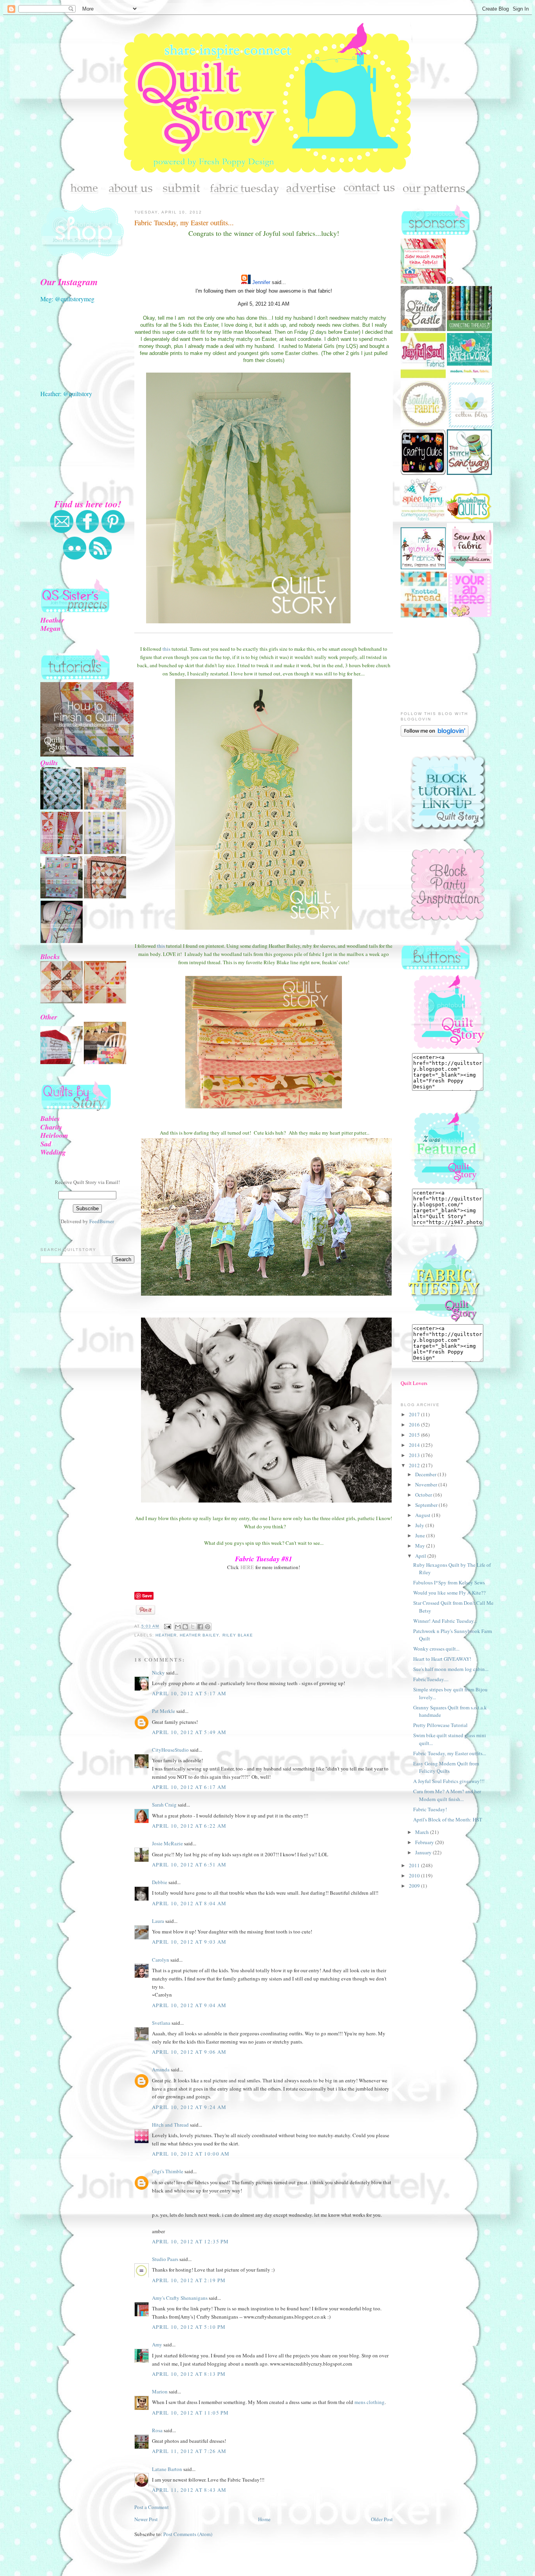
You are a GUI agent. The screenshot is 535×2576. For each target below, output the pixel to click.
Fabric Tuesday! (430, 1809)
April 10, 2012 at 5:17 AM (189, 1693)
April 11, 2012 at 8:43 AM (189, 2490)
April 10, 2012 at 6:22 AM (189, 1826)
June (421, 1535)
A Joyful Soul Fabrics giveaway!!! (449, 1781)
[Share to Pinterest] (208, 1627)
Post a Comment (152, 2507)
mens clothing (370, 2402)
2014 (415, 1445)
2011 (415, 1865)
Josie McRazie (167, 1843)
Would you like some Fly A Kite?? (449, 1593)
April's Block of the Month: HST (448, 1819)
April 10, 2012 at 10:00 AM (191, 2154)
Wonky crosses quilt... (436, 1649)
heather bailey (199, 1635)
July (420, 1525)
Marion (160, 2391)
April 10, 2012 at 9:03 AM (189, 1942)
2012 (415, 1465)
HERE (247, 1567)
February (425, 1842)
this (166, 649)
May (421, 1546)
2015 (415, 1435)
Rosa (157, 2430)
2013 (415, 1455)
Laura (158, 1921)
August (423, 1515)
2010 (415, 1875)
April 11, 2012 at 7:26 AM (189, 2451)
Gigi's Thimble (168, 2171)
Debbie (160, 1882)
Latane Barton (167, 2469)
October (424, 1495)
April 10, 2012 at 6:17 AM (189, 1787)
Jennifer (261, 282)
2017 (415, 1414)
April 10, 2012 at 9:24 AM (189, 2107)
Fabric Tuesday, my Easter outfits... (184, 223)
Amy (157, 2344)
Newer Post (146, 2519)
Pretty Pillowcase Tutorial (440, 1725)
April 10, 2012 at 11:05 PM (191, 2413)
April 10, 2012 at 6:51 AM (189, 1865)
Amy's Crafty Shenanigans (180, 2298)
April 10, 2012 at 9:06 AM (189, 2052)
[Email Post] (167, 1627)
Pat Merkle (164, 1711)
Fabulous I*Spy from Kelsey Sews (449, 1582)
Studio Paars (165, 2259)
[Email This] (178, 1627)
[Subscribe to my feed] (100, 558)
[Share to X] (193, 1627)
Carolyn (161, 1960)
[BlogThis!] (185, 1627)
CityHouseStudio (170, 1750)
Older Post (382, 2519)
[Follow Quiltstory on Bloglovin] (435, 735)
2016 (415, 1425)
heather (166, 1635)
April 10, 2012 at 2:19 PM (189, 2280)
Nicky (158, 1673)
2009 (415, 1886)
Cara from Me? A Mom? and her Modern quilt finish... (447, 1795)
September (427, 1505)
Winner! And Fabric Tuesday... (445, 1621)
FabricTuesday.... (431, 1679)
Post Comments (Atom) (188, 2534)
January (424, 1852)
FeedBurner (102, 1221)
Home (264, 2519)
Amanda (161, 2069)
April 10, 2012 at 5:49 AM (189, 1732)
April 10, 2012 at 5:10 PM (189, 2327)
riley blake (238, 1635)
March (423, 1832)
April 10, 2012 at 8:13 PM (189, 2374)
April (421, 1556)
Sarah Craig (164, 1805)
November (427, 1484)
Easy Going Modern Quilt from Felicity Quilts (446, 1767)
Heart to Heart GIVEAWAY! (442, 1659)
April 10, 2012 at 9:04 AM (189, 2005)
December (426, 1474)
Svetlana (161, 2023)
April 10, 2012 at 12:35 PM (191, 2241)
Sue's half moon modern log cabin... (451, 1669)
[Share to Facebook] (200, 1627)
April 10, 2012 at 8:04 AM (189, 1903)
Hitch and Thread (170, 2125)
